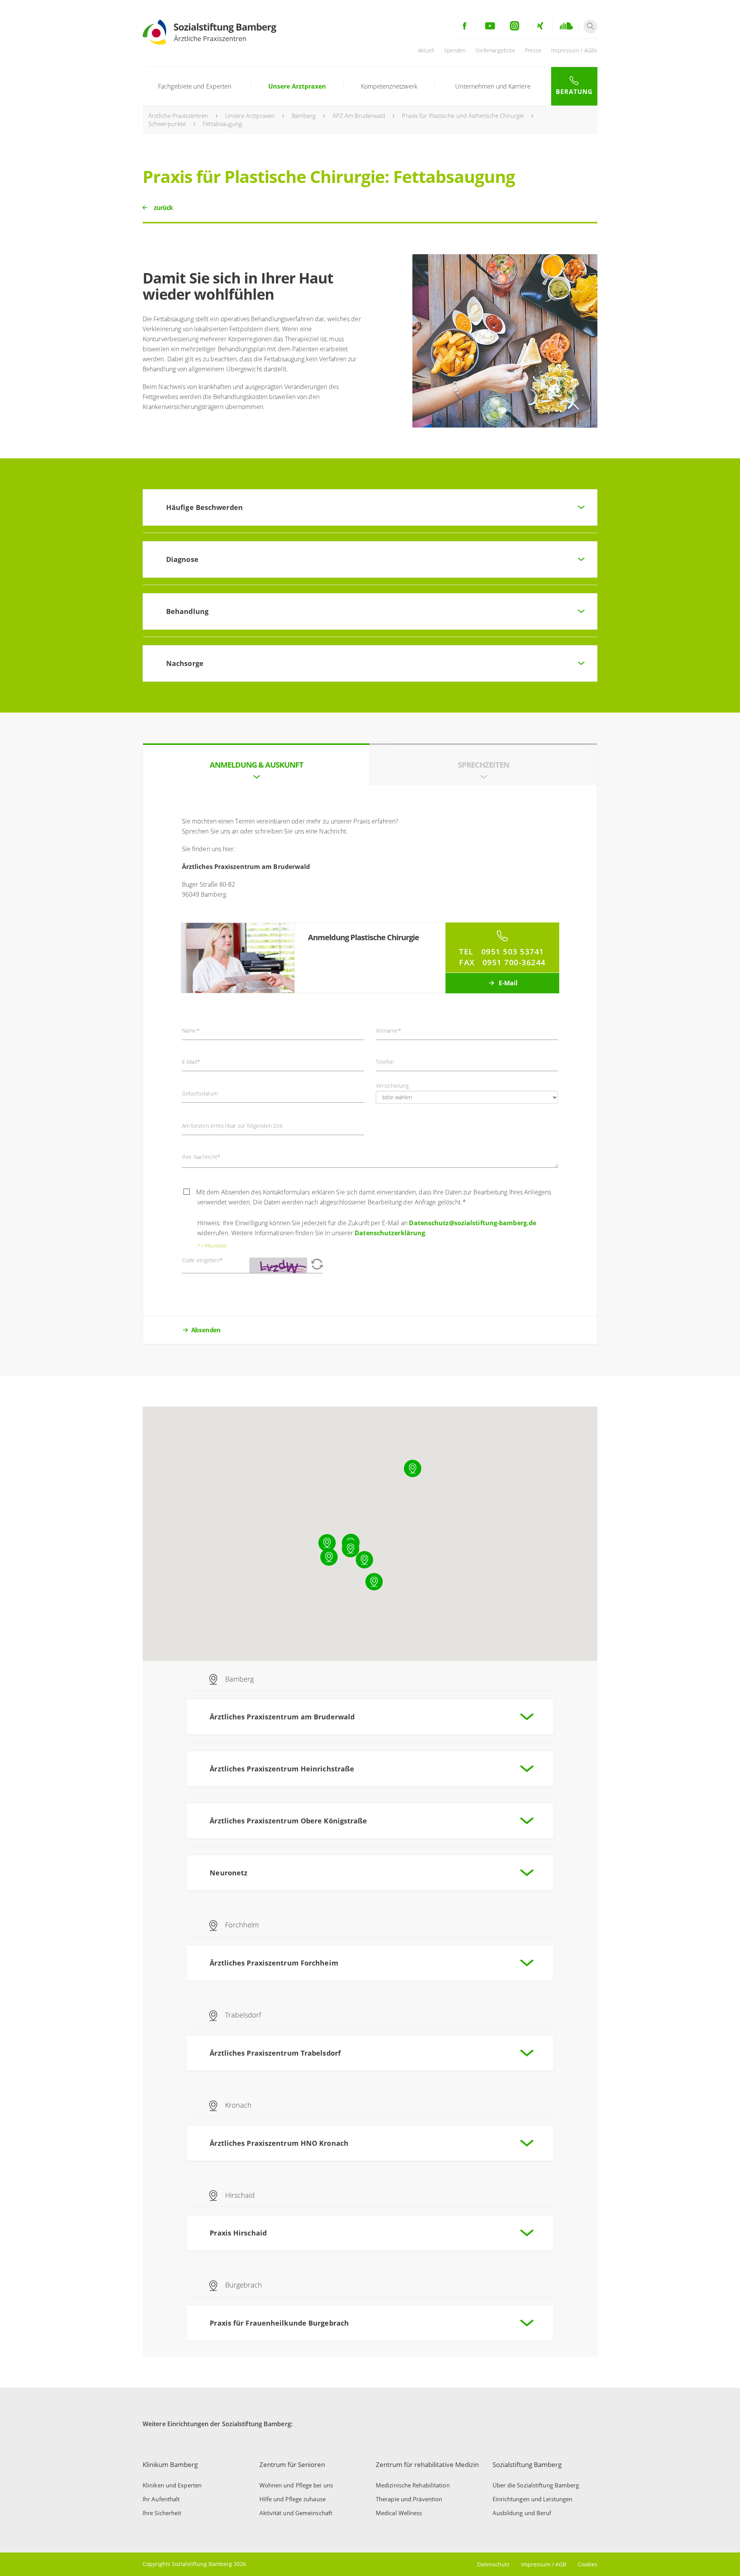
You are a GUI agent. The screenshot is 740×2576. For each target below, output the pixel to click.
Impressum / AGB (544, 2564)
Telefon (385, 1062)
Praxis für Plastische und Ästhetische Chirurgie (463, 116)
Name (191, 1031)
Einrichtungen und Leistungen (533, 2499)
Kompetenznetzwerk (389, 86)
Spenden (455, 50)
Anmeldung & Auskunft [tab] (256, 765)
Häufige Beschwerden (204, 507)
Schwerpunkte (167, 124)
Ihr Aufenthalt (161, 2499)
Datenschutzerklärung (390, 1233)
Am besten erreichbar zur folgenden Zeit (233, 1126)
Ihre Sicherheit (162, 2513)
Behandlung (187, 611)
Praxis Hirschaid (238, 2233)
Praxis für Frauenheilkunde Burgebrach (279, 2323)
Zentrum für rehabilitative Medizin (427, 2464)
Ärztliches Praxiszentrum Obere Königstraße (288, 1821)
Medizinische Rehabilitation (413, 2485)
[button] (351, 1549)
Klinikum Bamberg (170, 2464)
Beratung (574, 92)
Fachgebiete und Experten (195, 86)
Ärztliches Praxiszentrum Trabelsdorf (275, 2053)
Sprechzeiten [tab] (484, 765)
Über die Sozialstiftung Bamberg (536, 2485)
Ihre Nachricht (201, 1157)
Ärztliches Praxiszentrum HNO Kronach (279, 2143)
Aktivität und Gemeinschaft (296, 2513)
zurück (163, 208)
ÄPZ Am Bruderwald (359, 116)
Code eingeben (203, 1260)
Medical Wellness (399, 2513)
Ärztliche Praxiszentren (178, 116)
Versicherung (392, 1086)
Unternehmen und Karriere (493, 86)
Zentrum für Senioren (292, 2464)
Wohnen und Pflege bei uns (296, 2485)
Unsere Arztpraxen (297, 86)
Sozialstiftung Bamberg (527, 2464)
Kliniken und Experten (172, 2485)
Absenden (206, 1330)
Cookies (588, 2564)
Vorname (388, 1031)
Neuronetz (229, 1873)
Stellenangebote (495, 50)
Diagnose (182, 559)
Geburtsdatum (200, 1093)
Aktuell (426, 50)
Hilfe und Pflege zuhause (293, 2499)
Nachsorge (185, 663)
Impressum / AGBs (574, 50)
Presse (533, 50)
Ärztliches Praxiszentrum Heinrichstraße (282, 1769)
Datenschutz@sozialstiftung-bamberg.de (473, 1223)
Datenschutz (493, 2564)
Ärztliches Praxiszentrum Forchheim (274, 1963)
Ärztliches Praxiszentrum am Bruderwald (282, 1717)
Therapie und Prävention (409, 2499)
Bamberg (304, 116)
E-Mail (507, 983)
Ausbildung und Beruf (522, 2513)
